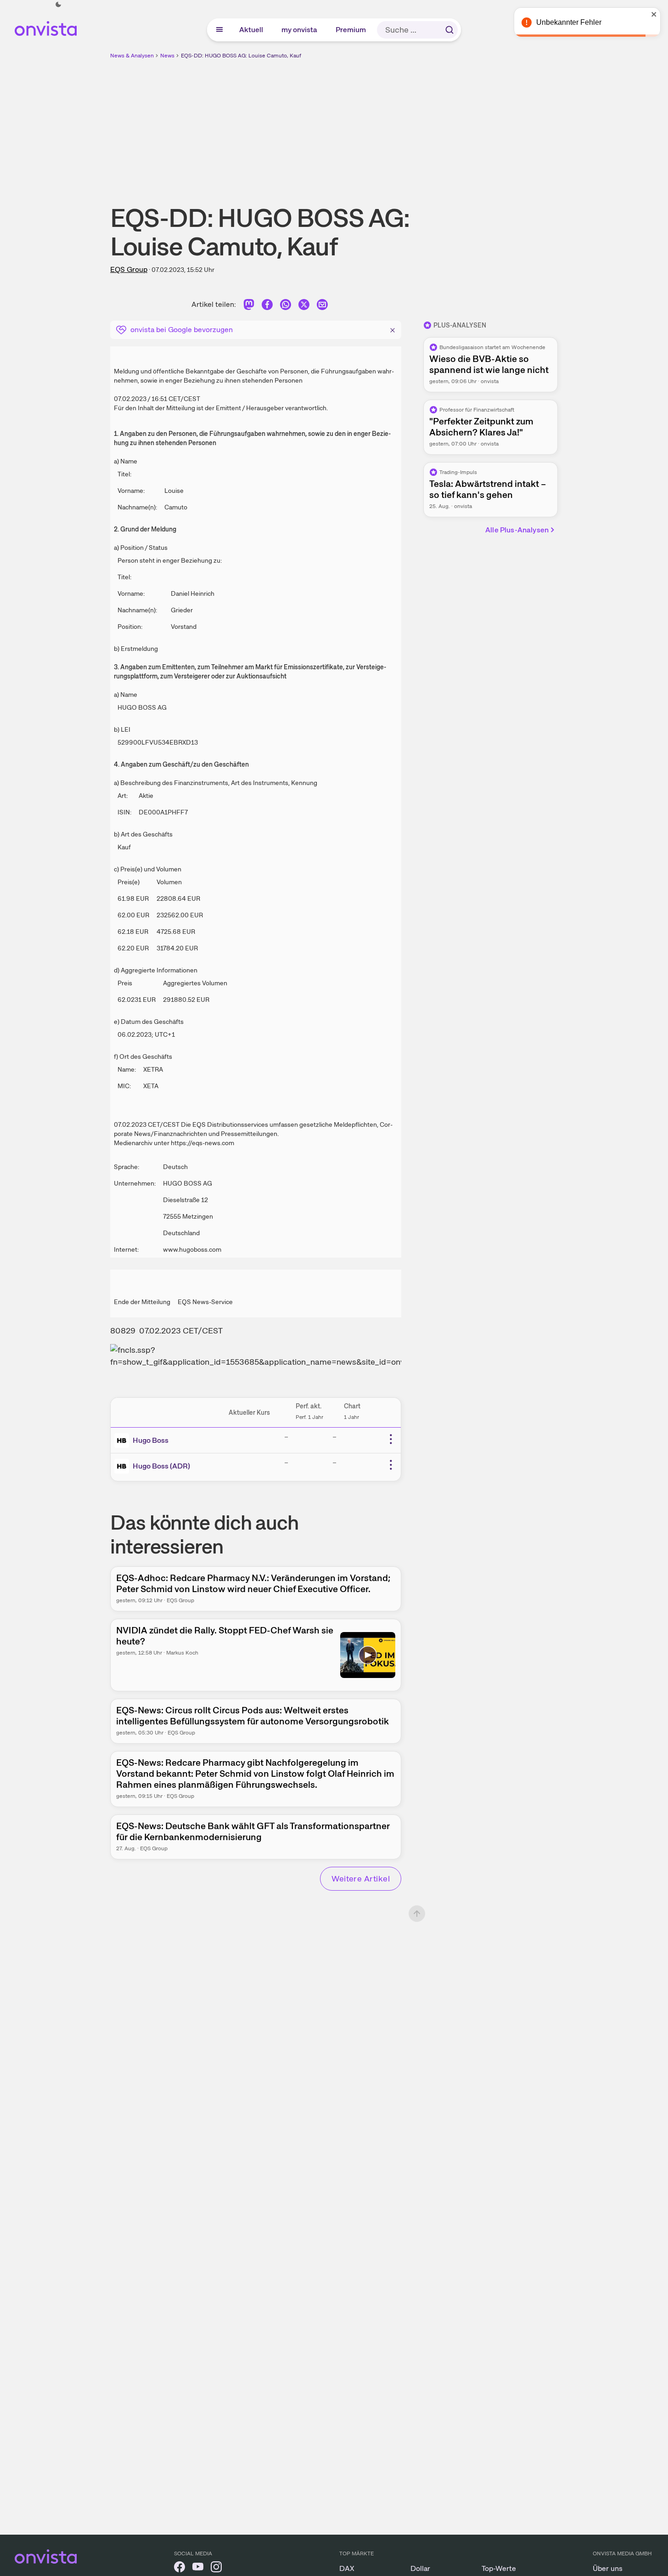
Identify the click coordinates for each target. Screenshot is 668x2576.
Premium (351, 30)
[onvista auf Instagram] (216, 2568)
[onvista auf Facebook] (180, 2568)
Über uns (608, 2568)
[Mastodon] (249, 306)
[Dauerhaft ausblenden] (393, 329)
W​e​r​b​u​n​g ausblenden (414, 124)
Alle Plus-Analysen (517, 530)
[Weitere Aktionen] (391, 1439)
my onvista (300, 30)
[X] (304, 306)
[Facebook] (267, 306)
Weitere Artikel (361, 1878)
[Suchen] (449, 30)
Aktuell (252, 30)
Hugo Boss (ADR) (161, 1466)
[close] (654, 14)
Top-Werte (499, 2568)
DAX (347, 2568)
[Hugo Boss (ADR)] (123, 1466)
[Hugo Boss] (123, 1441)
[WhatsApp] (286, 306)
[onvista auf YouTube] (198, 2568)
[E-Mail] (322, 306)
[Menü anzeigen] (219, 30)
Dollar (420, 2568)
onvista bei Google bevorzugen (182, 330)
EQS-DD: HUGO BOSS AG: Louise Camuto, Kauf (241, 56)
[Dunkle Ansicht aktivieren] (58, 5)
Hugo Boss (151, 1440)
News (167, 56)
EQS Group (129, 269)
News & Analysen (132, 56)
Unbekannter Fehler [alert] (569, 22)
